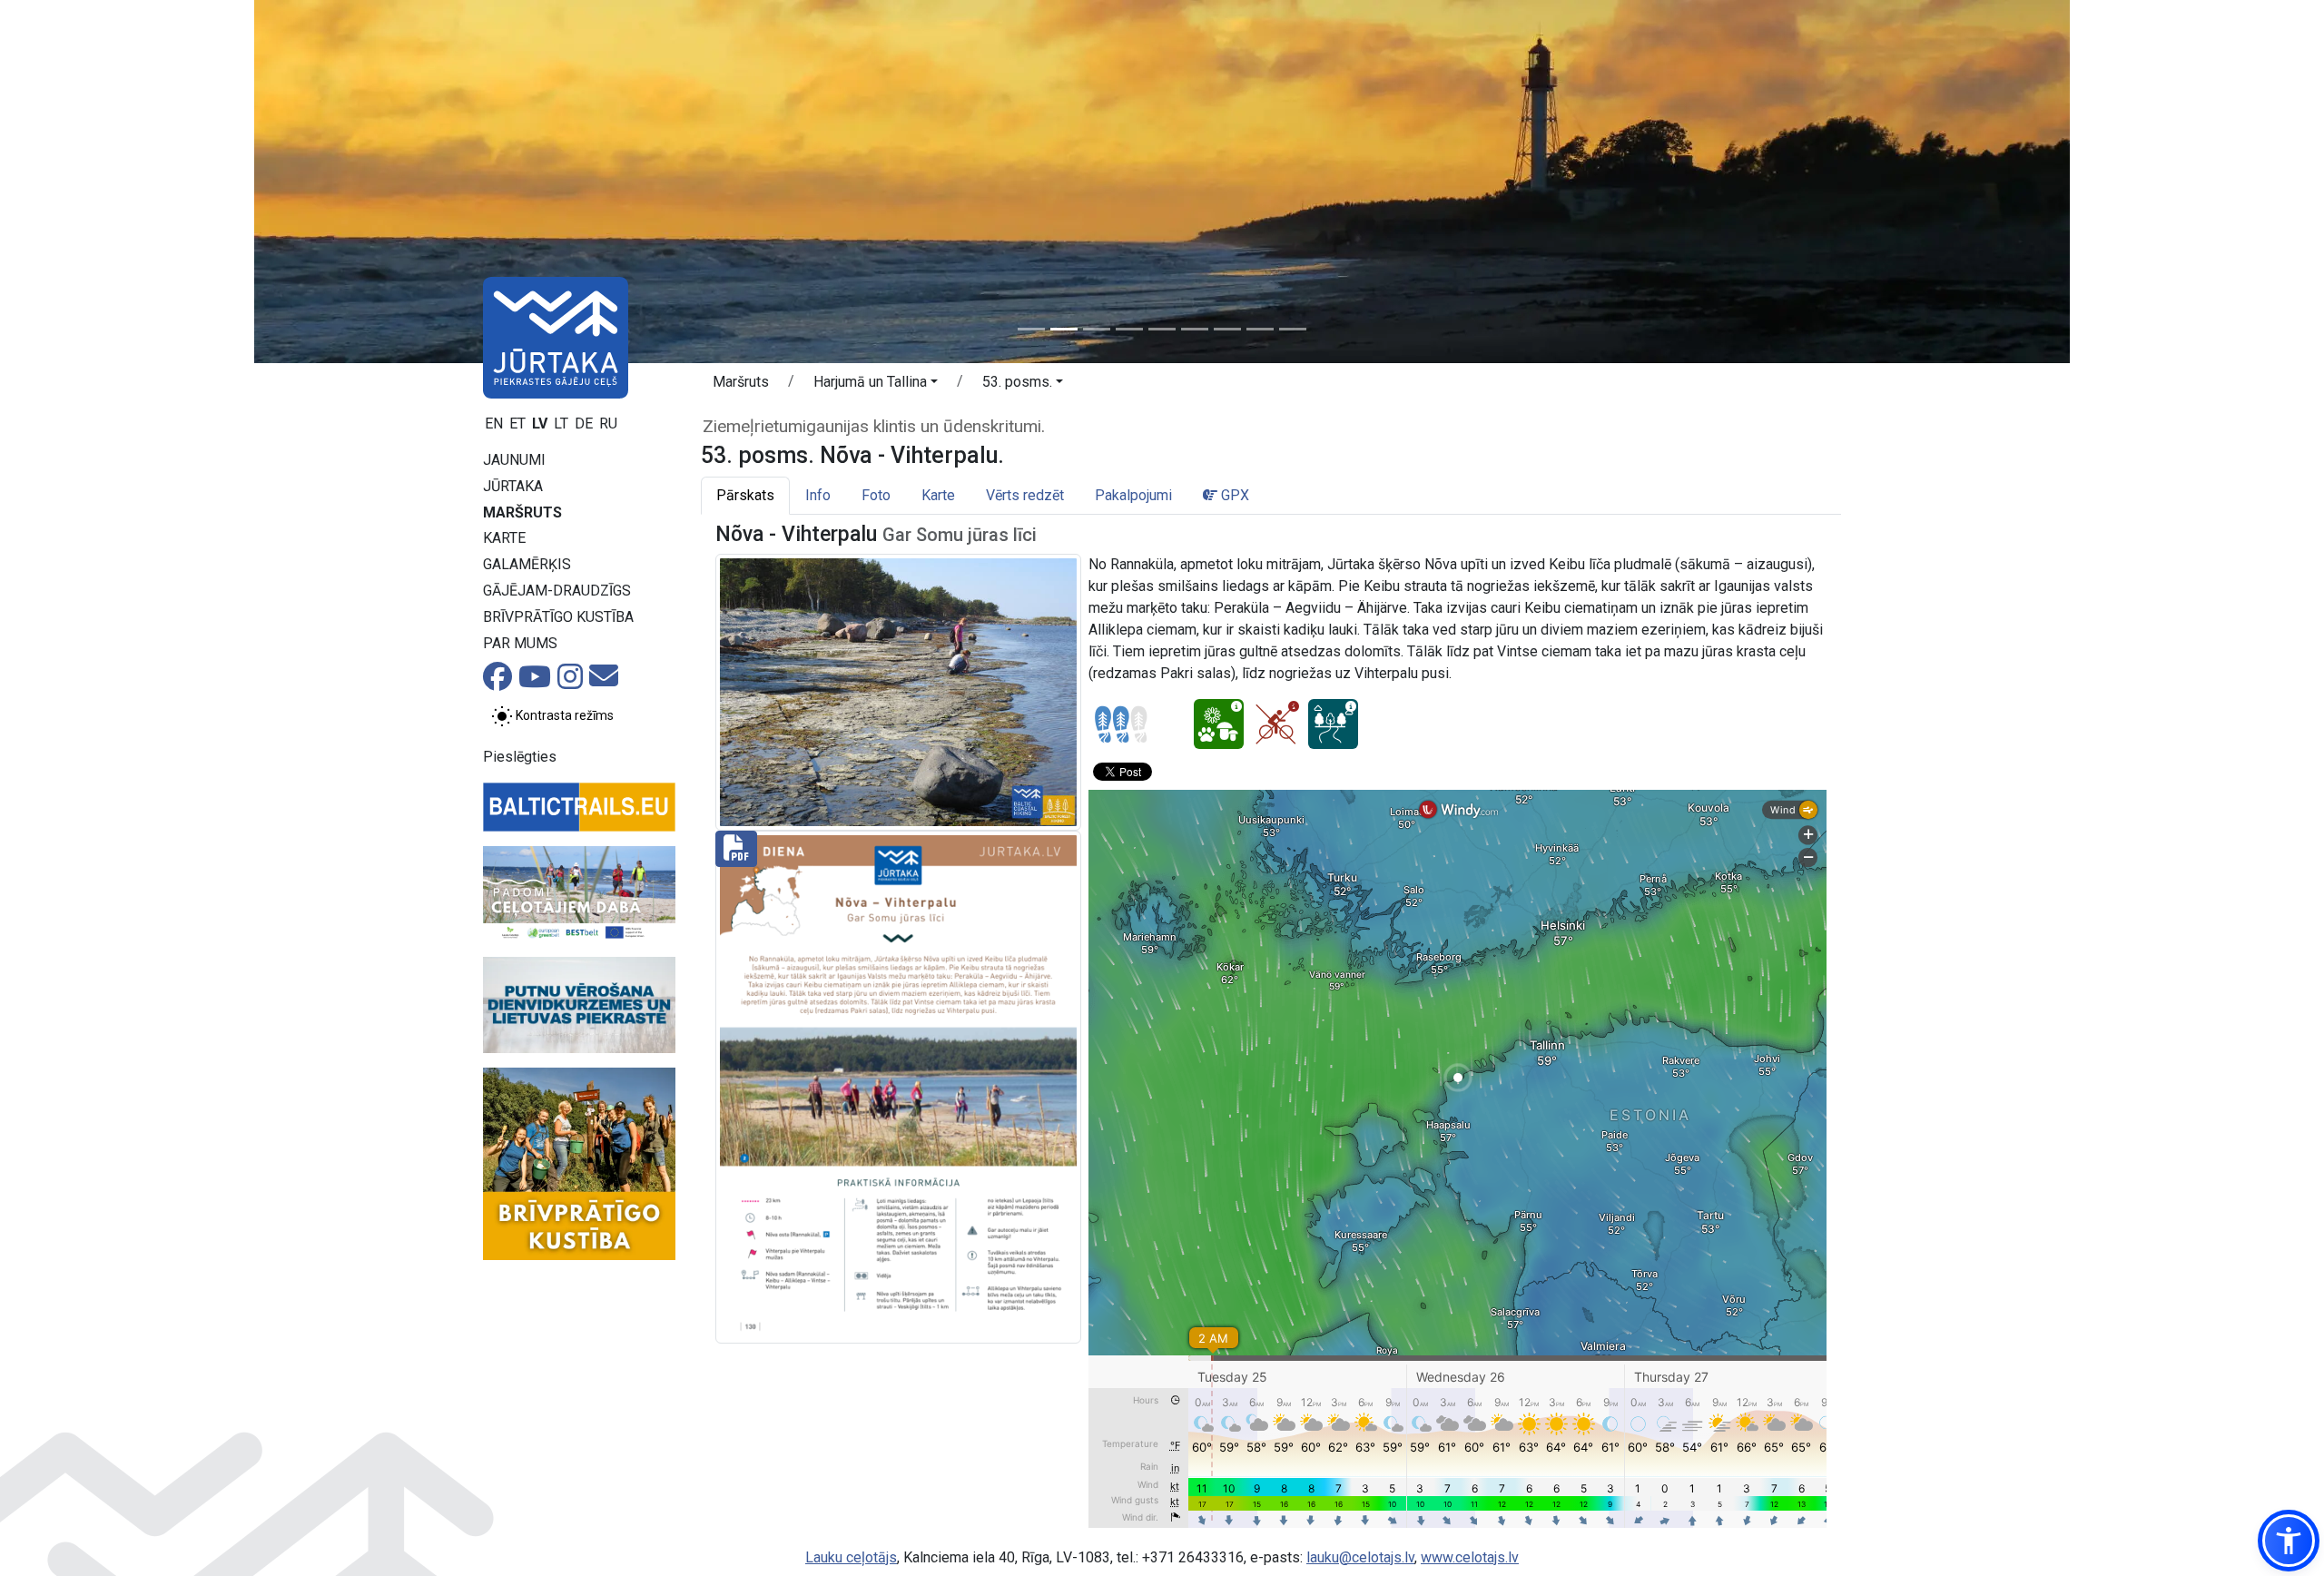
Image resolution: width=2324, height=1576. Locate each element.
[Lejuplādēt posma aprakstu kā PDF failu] (898, 1085)
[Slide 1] (1031, 329)
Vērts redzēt (1025, 495)
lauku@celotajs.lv (1360, 1557)
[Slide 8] (1260, 329)
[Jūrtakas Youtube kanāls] (535, 682)
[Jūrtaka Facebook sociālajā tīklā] (497, 682)
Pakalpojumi (1133, 495)
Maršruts (522, 512)
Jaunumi (514, 460)
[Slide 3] (1097, 329)
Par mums (520, 643)
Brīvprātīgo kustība (558, 617)
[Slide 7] (1227, 329)
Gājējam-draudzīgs (557, 591)
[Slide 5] (1162, 329)
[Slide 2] (1064, 329)
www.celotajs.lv (1470, 1557)
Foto (876, 495)
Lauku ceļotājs (851, 1557)
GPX (1233, 495)
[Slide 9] (1293, 329)
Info (818, 495)
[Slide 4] (1129, 329)
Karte (504, 538)
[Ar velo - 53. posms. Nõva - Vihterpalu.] (1276, 724)
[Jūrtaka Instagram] (570, 682)
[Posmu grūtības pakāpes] (1121, 724)
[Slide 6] (1195, 329)
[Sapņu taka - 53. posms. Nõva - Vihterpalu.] (1333, 724)
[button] (876, 385)
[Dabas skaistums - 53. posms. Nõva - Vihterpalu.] (1219, 724)
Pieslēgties (520, 757)
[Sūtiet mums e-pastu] (604, 681)
